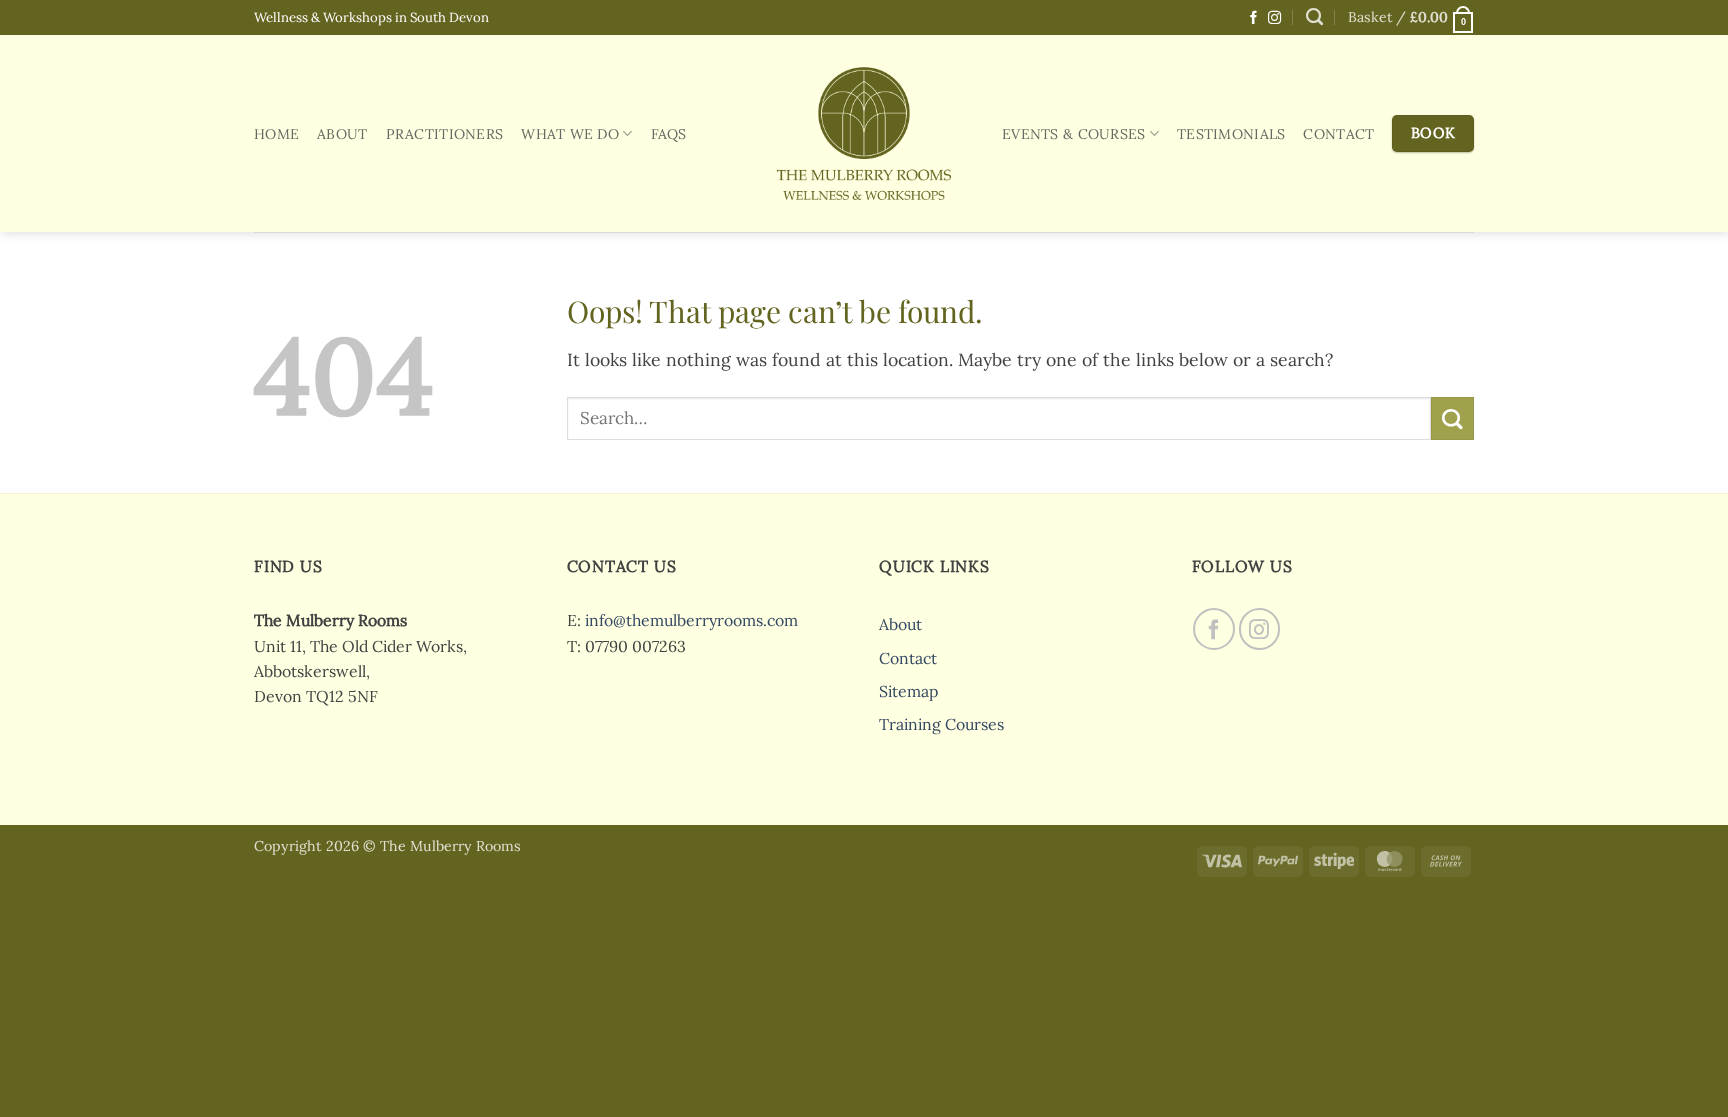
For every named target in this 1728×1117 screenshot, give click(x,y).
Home (276, 134)
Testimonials (1231, 134)
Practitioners (445, 134)
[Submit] (1452, 418)
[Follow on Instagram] (1274, 18)
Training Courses (941, 724)
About (342, 134)
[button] (1411, 17)
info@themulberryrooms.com (691, 620)
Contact (1338, 134)
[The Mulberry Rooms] (864, 133)
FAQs (669, 134)
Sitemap (908, 691)
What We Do (570, 134)
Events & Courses (1074, 134)
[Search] (1314, 17)
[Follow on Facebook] (1253, 18)
